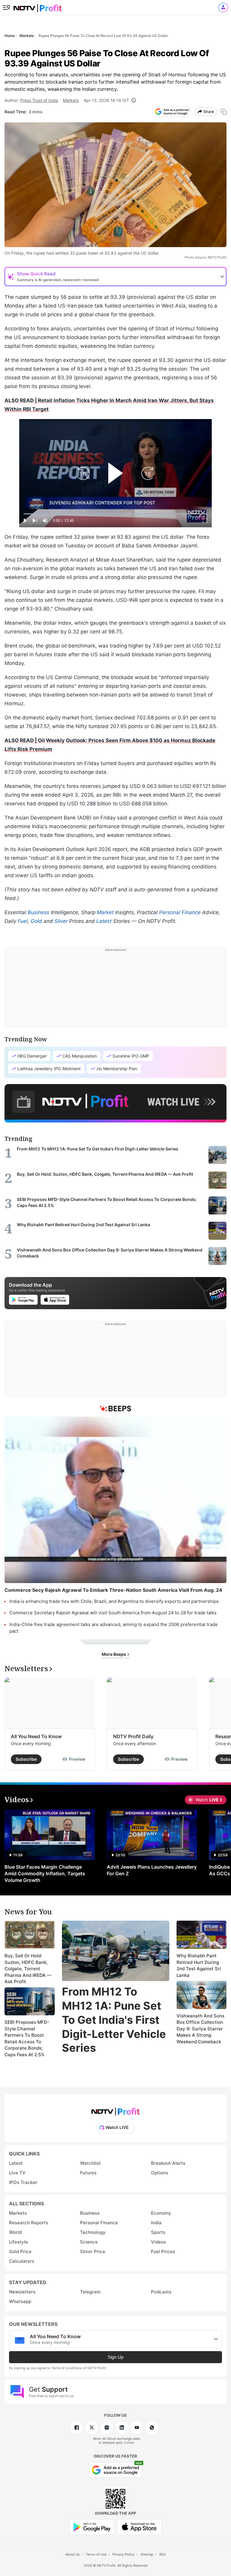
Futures (88, 2173)
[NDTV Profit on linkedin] (122, 2427)
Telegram (90, 2292)
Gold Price (20, 2251)
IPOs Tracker (23, 2182)
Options (160, 2173)
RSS (163, 2554)
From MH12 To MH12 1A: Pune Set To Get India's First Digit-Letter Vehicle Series (114, 2020)
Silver (61, 921)
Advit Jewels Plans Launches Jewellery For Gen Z (152, 1870)
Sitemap (147, 2554)
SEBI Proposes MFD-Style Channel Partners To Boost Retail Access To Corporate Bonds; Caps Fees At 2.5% (27, 2038)
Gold (36, 921)
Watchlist (90, 2163)
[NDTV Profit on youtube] (137, 2427)
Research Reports (29, 2223)
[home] (38, 6)
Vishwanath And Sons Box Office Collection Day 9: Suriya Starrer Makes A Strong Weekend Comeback (200, 2029)
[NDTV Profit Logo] (115, 2110)
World (15, 2232)
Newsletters (22, 2292)
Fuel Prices (163, 2251)
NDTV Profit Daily (133, 1736)
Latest (104, 921)
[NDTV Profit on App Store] (139, 2527)
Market (105, 912)
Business (38, 912)
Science (89, 2242)
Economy (161, 2213)
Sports (158, 2232)
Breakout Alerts (168, 2163)
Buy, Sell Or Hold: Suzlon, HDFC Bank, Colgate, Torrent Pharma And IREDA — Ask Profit (28, 1969)
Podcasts (161, 2292)
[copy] (224, 112)
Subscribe (26, 1759)
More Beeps (114, 1654)
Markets (71, 100)
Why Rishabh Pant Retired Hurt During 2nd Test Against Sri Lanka (199, 1965)
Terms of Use (96, 2554)
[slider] (115, 514)
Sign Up (115, 2357)
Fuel (23, 921)
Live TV (17, 2173)
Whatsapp (20, 2301)
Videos (159, 2242)
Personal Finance (180, 912)
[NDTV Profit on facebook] (77, 2427)
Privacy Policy (123, 2554)
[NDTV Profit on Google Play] (92, 2527)
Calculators (22, 2261)
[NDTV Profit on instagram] (107, 2427)
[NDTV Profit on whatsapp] (152, 2427)
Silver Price (93, 2251)
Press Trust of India (39, 100)
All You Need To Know (36, 1736)
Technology (93, 2232)
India (156, 2223)
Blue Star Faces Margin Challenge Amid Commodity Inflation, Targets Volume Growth (45, 1873)
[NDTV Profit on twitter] (92, 2427)
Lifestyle (18, 2242)
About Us (72, 2554)
